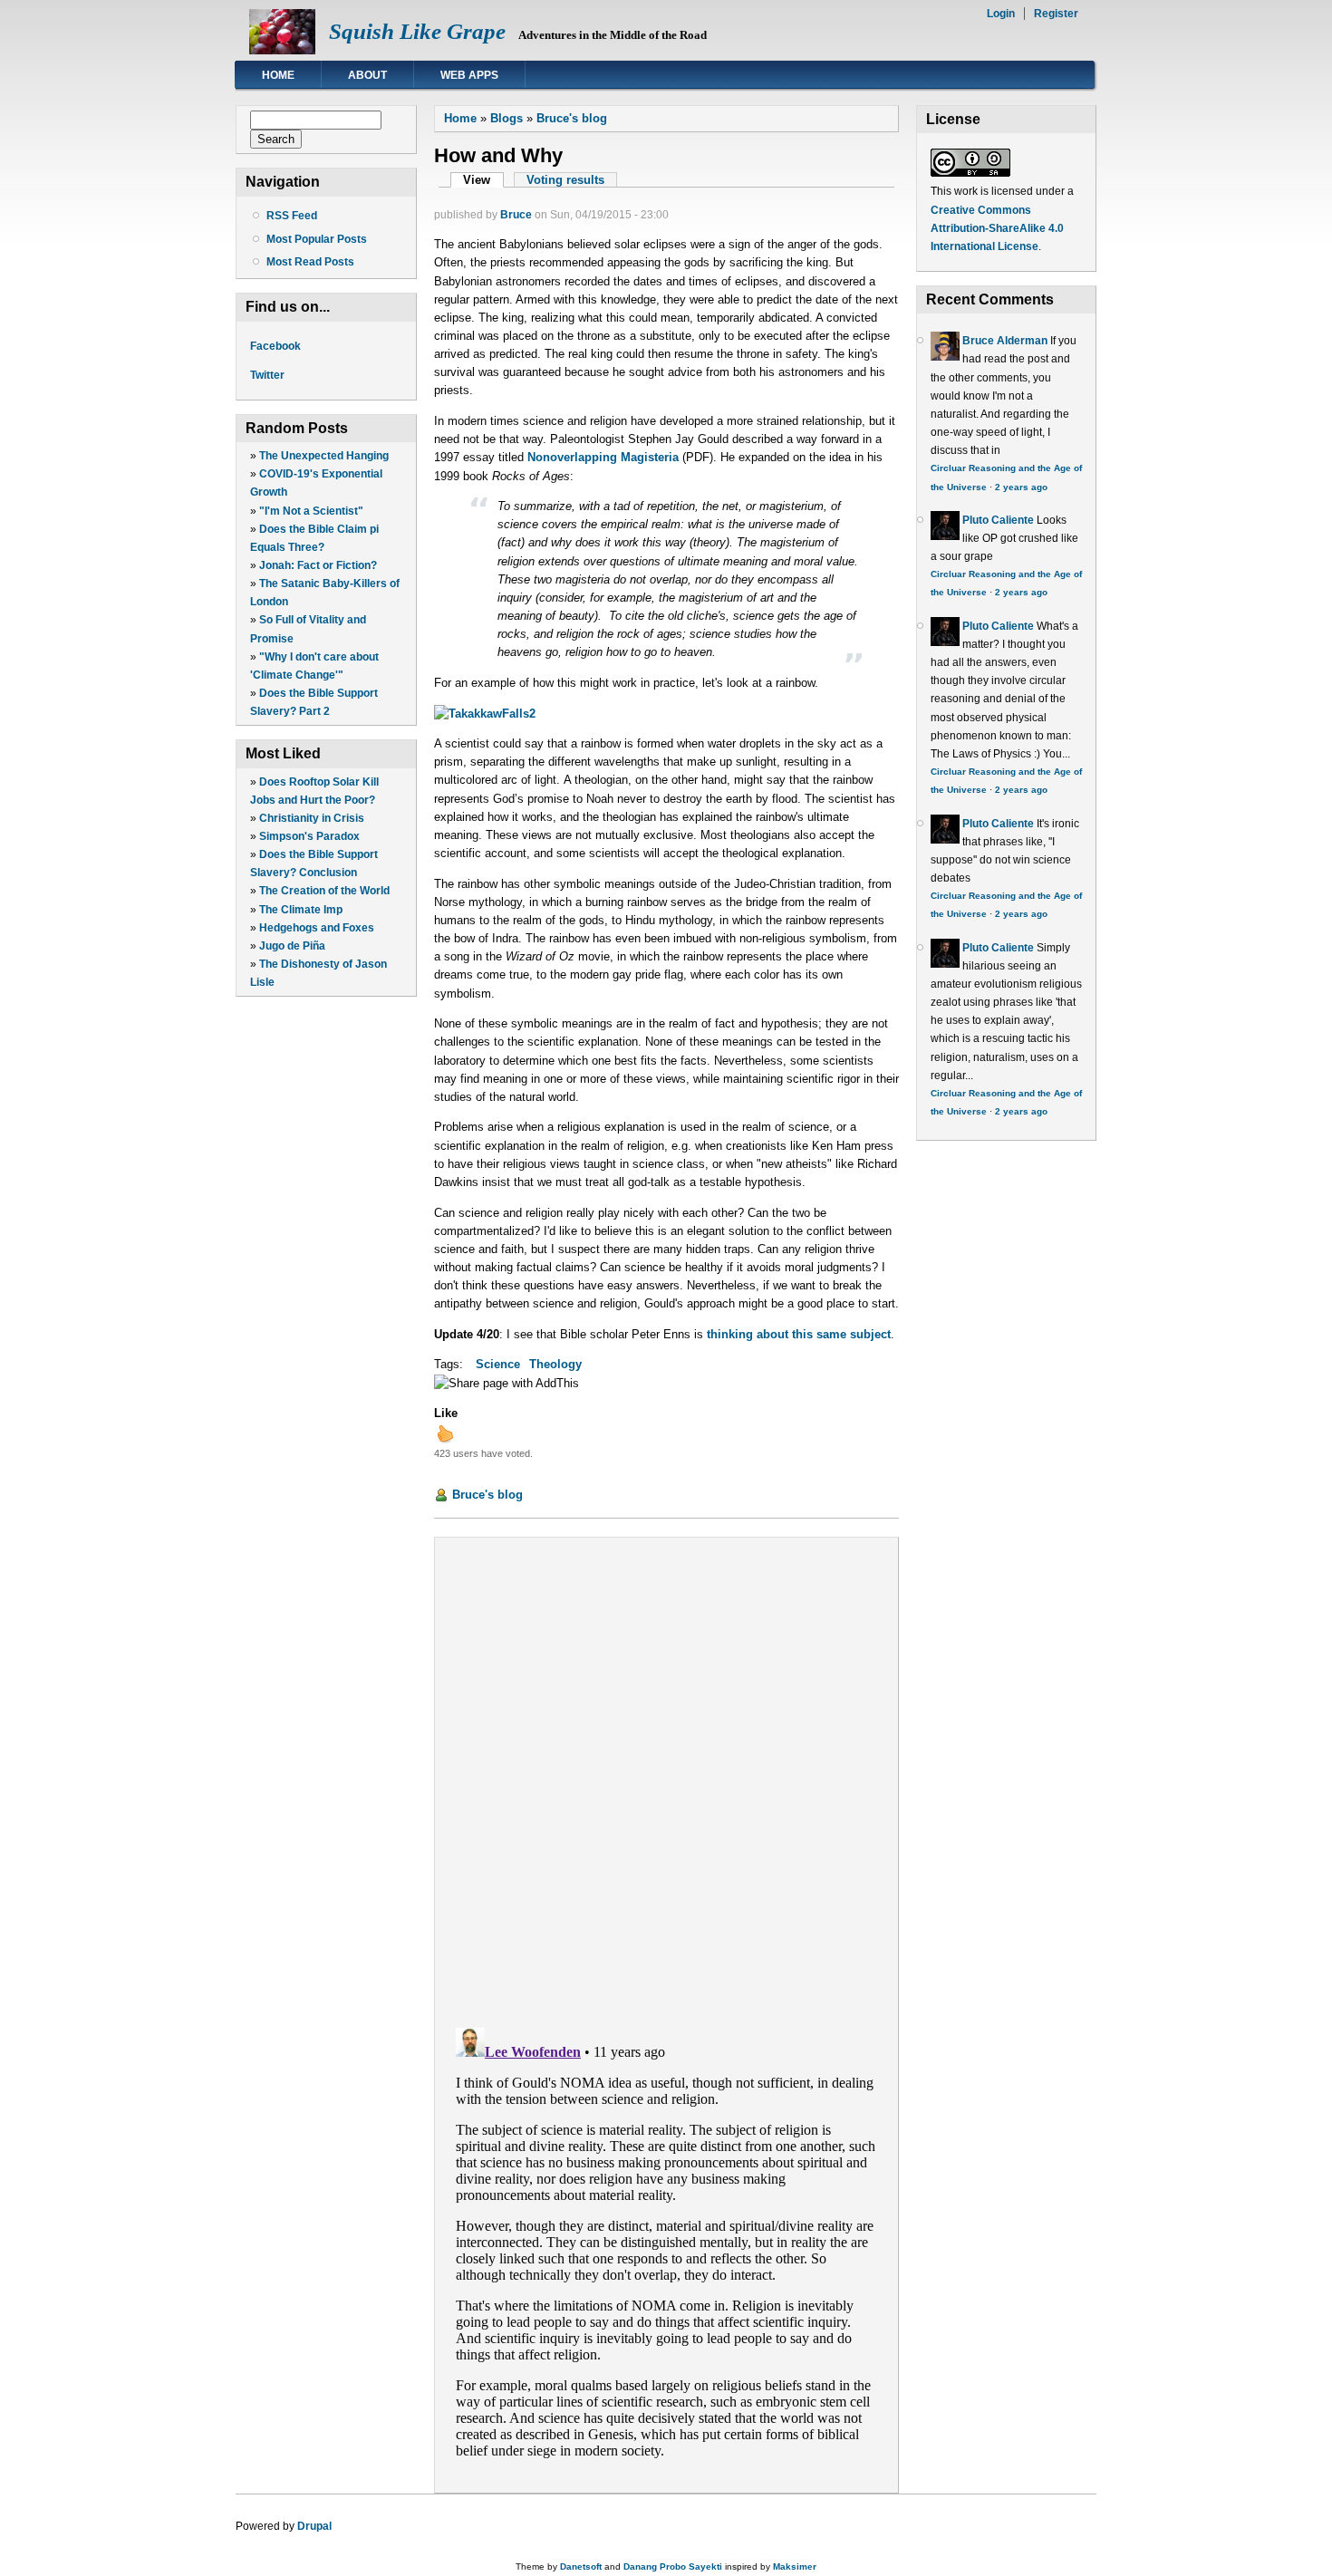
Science (498, 1364)
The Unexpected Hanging (324, 456)
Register (1056, 14)
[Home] (282, 50)
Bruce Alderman (1005, 341)
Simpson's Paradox (309, 836)
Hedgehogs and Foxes (317, 928)
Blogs (507, 118)
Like (446, 1413)
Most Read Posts (310, 262)
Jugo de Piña (292, 946)
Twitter (267, 375)
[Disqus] (666, 1778)
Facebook (275, 346)
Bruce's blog (572, 118)
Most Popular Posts (317, 239)
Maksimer (795, 2566)
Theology (555, 1364)
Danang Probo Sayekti (673, 2566)
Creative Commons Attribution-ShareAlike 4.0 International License (997, 228)
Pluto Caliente (998, 520)
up (445, 1433)
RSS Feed (292, 216)
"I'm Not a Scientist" (311, 511)
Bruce (516, 215)
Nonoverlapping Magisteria (603, 457)
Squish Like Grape (417, 31)
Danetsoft (581, 2566)
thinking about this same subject (799, 1334)
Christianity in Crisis (312, 818)
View (483, 180)
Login (1001, 14)
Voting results (565, 180)
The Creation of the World (324, 891)
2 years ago (1021, 487)
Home (278, 75)
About (367, 75)
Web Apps (469, 75)
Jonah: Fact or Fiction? (318, 565)
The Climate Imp (301, 910)
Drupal (314, 2526)
